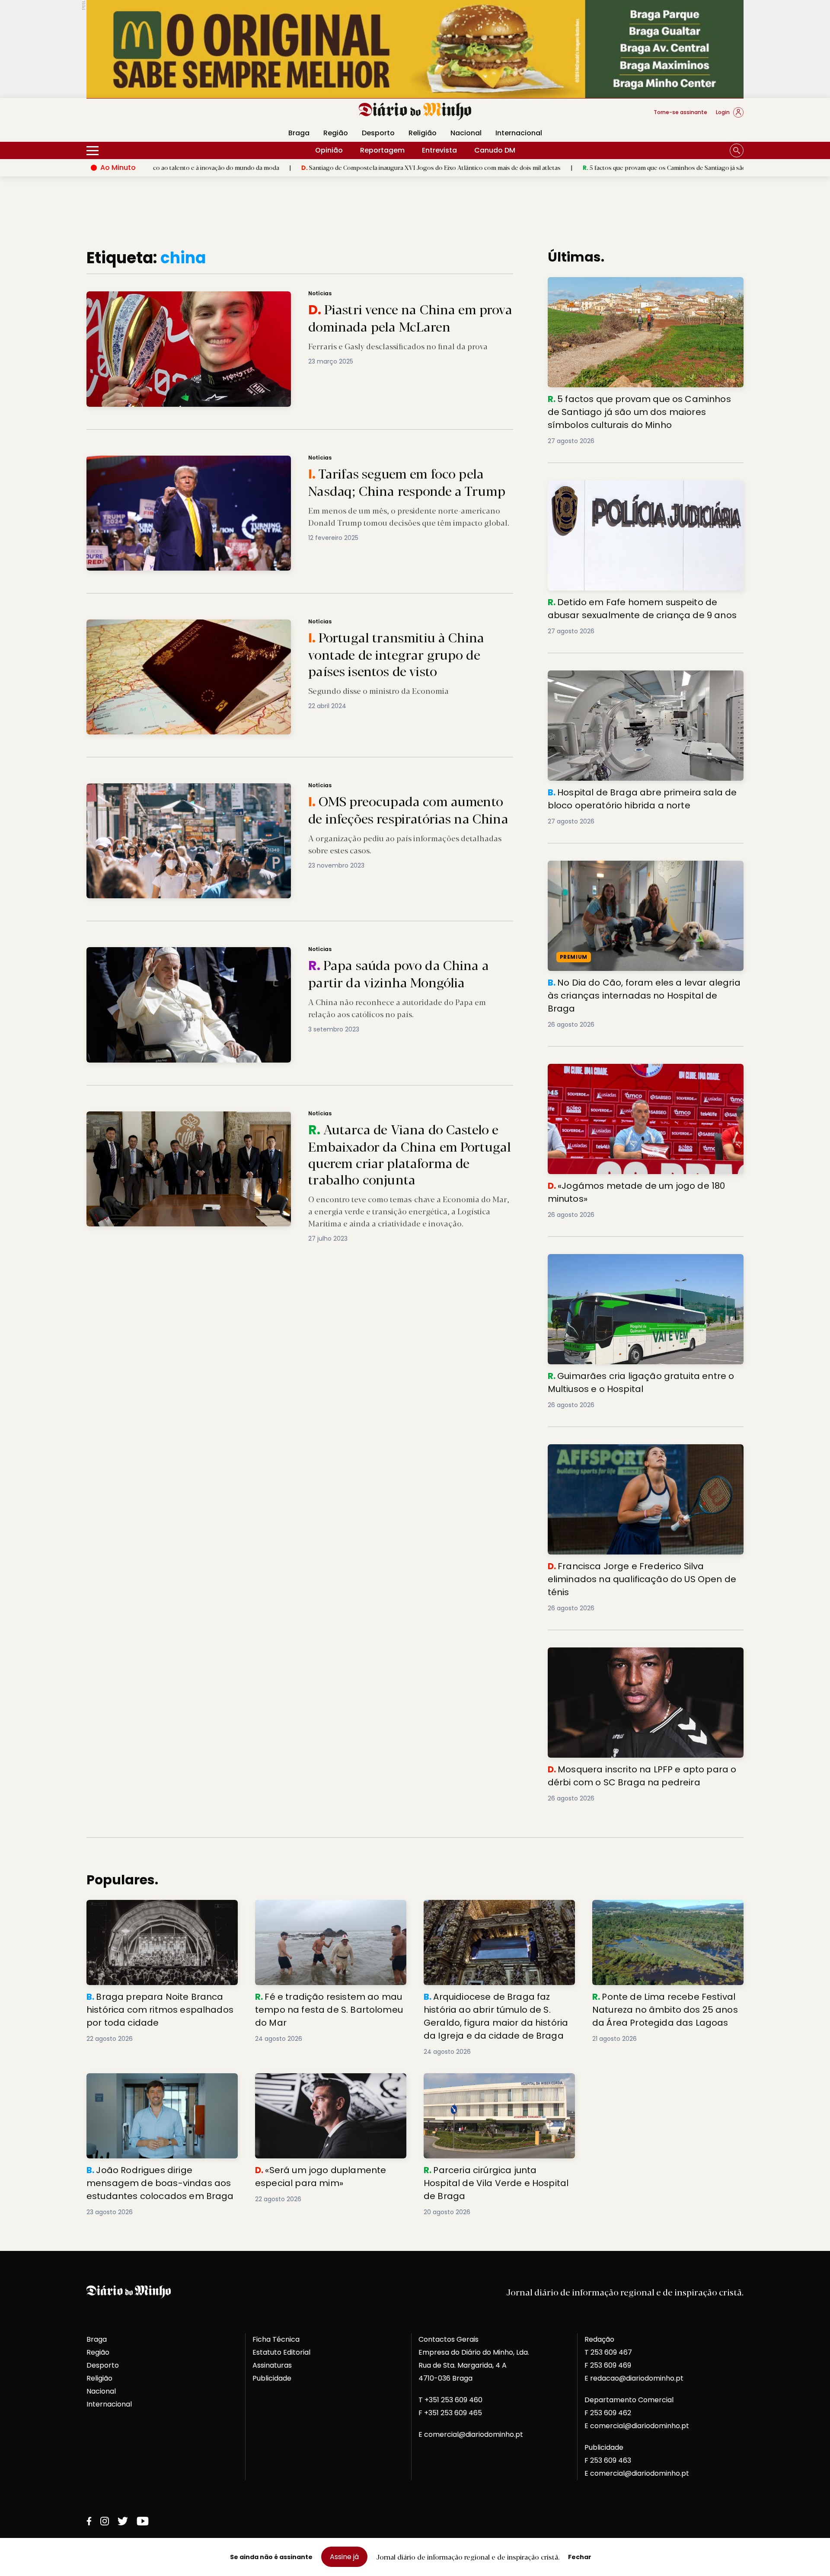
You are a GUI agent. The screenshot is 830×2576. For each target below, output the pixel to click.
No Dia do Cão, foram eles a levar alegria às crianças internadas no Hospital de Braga (641, 871)
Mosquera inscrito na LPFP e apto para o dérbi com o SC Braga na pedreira (640, 1658)
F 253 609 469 (608, 2365)
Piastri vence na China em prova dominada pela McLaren (174, 296)
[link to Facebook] (89, 2521)
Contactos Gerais (449, 2339)
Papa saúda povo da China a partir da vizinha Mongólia (171, 952)
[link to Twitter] (123, 2521)
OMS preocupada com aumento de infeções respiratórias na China (190, 788)
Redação (599, 2339)
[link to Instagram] (105, 2521)
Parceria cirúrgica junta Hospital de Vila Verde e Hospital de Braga (493, 2083)
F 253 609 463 (608, 2460)
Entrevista (439, 150)
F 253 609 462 (608, 2413)
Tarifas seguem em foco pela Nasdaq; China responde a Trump (185, 461)
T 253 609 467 (608, 2352)
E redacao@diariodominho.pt (634, 2378)
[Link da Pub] (415, 49)
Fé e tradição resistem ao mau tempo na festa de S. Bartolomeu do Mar (327, 1910)
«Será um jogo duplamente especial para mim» (328, 2083)
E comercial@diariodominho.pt (471, 2434)
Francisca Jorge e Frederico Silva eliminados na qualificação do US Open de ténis (631, 1454)
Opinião (329, 150)
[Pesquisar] (737, 150)
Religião (423, 133)
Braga (299, 133)
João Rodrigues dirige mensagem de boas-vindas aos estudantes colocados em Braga (158, 2089)
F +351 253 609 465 (450, 2413)
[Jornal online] (131, 116)
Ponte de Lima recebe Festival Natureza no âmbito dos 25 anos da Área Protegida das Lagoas (667, 1915)
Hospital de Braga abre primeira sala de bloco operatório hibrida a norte (629, 681)
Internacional (519, 133)
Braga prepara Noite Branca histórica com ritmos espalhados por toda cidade (161, 1910)
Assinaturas (272, 2365)
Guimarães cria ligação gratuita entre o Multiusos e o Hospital (642, 1264)
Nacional (466, 133)
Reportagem (382, 150)
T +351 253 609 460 (450, 2400)
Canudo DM (495, 150)
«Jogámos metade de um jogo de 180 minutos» (631, 1069)
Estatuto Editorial (281, 2352)
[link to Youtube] (143, 2521)
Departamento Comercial (629, 2400)
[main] (415, 1233)
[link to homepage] (415, 112)
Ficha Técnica (276, 2339)
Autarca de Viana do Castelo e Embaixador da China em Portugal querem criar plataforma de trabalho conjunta (259, 1116)
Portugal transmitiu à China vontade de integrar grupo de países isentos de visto (213, 624)
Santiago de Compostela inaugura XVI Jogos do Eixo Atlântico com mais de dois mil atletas (276, 167)
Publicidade (272, 2378)
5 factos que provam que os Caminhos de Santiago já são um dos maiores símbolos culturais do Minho (572, 167)
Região (336, 133)
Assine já (344, 2557)
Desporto (378, 133)
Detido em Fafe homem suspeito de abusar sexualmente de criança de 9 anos (624, 490)
